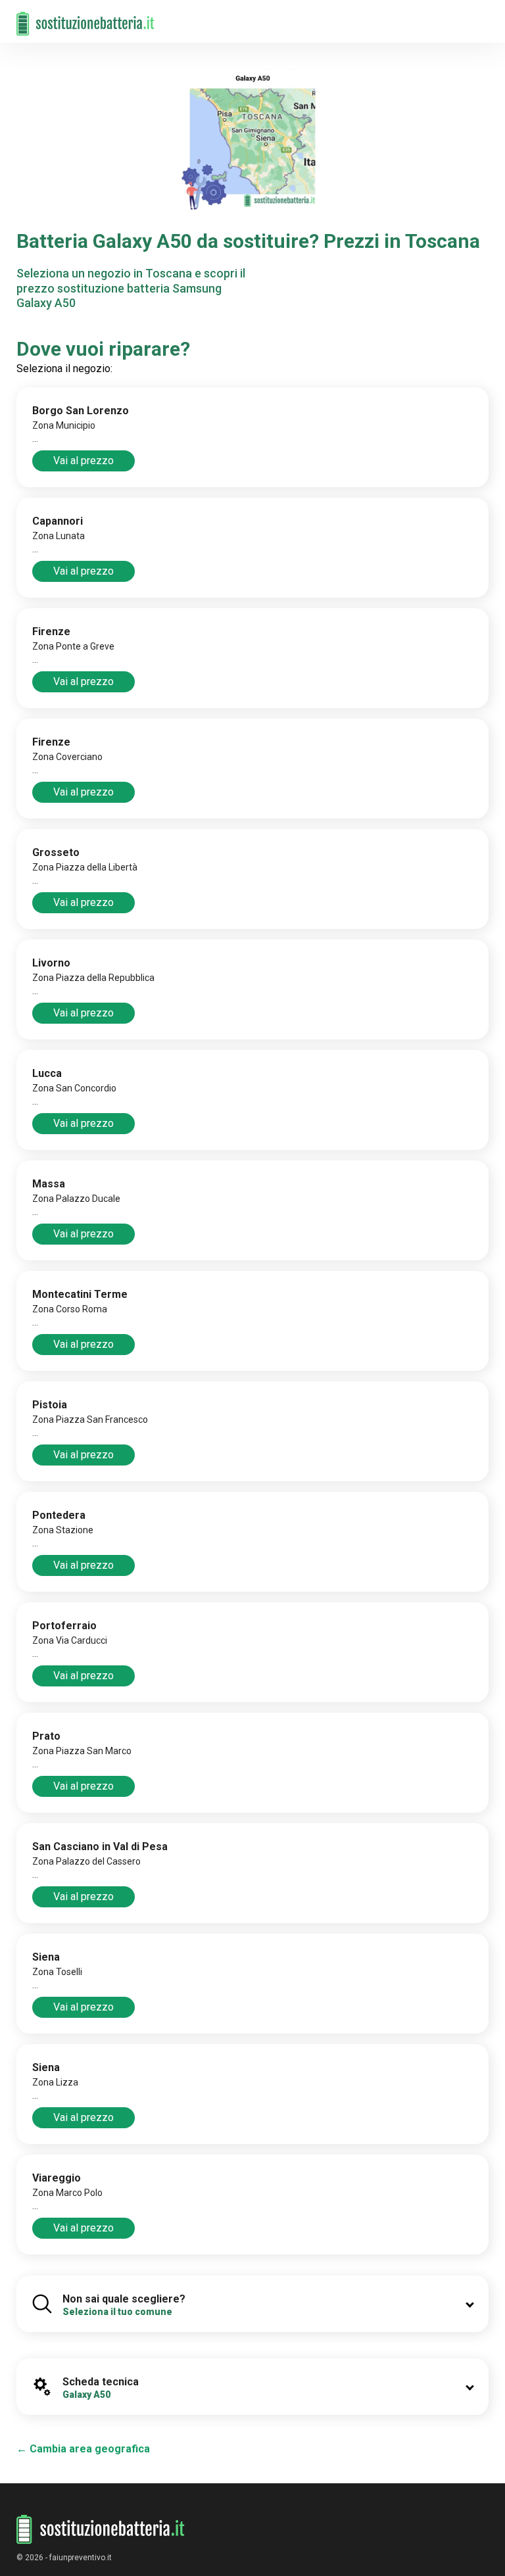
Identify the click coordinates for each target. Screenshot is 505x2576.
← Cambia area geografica (83, 2449)
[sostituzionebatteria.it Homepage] (101, 2530)
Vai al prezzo (84, 461)
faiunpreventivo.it (81, 2558)
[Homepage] (85, 17)
